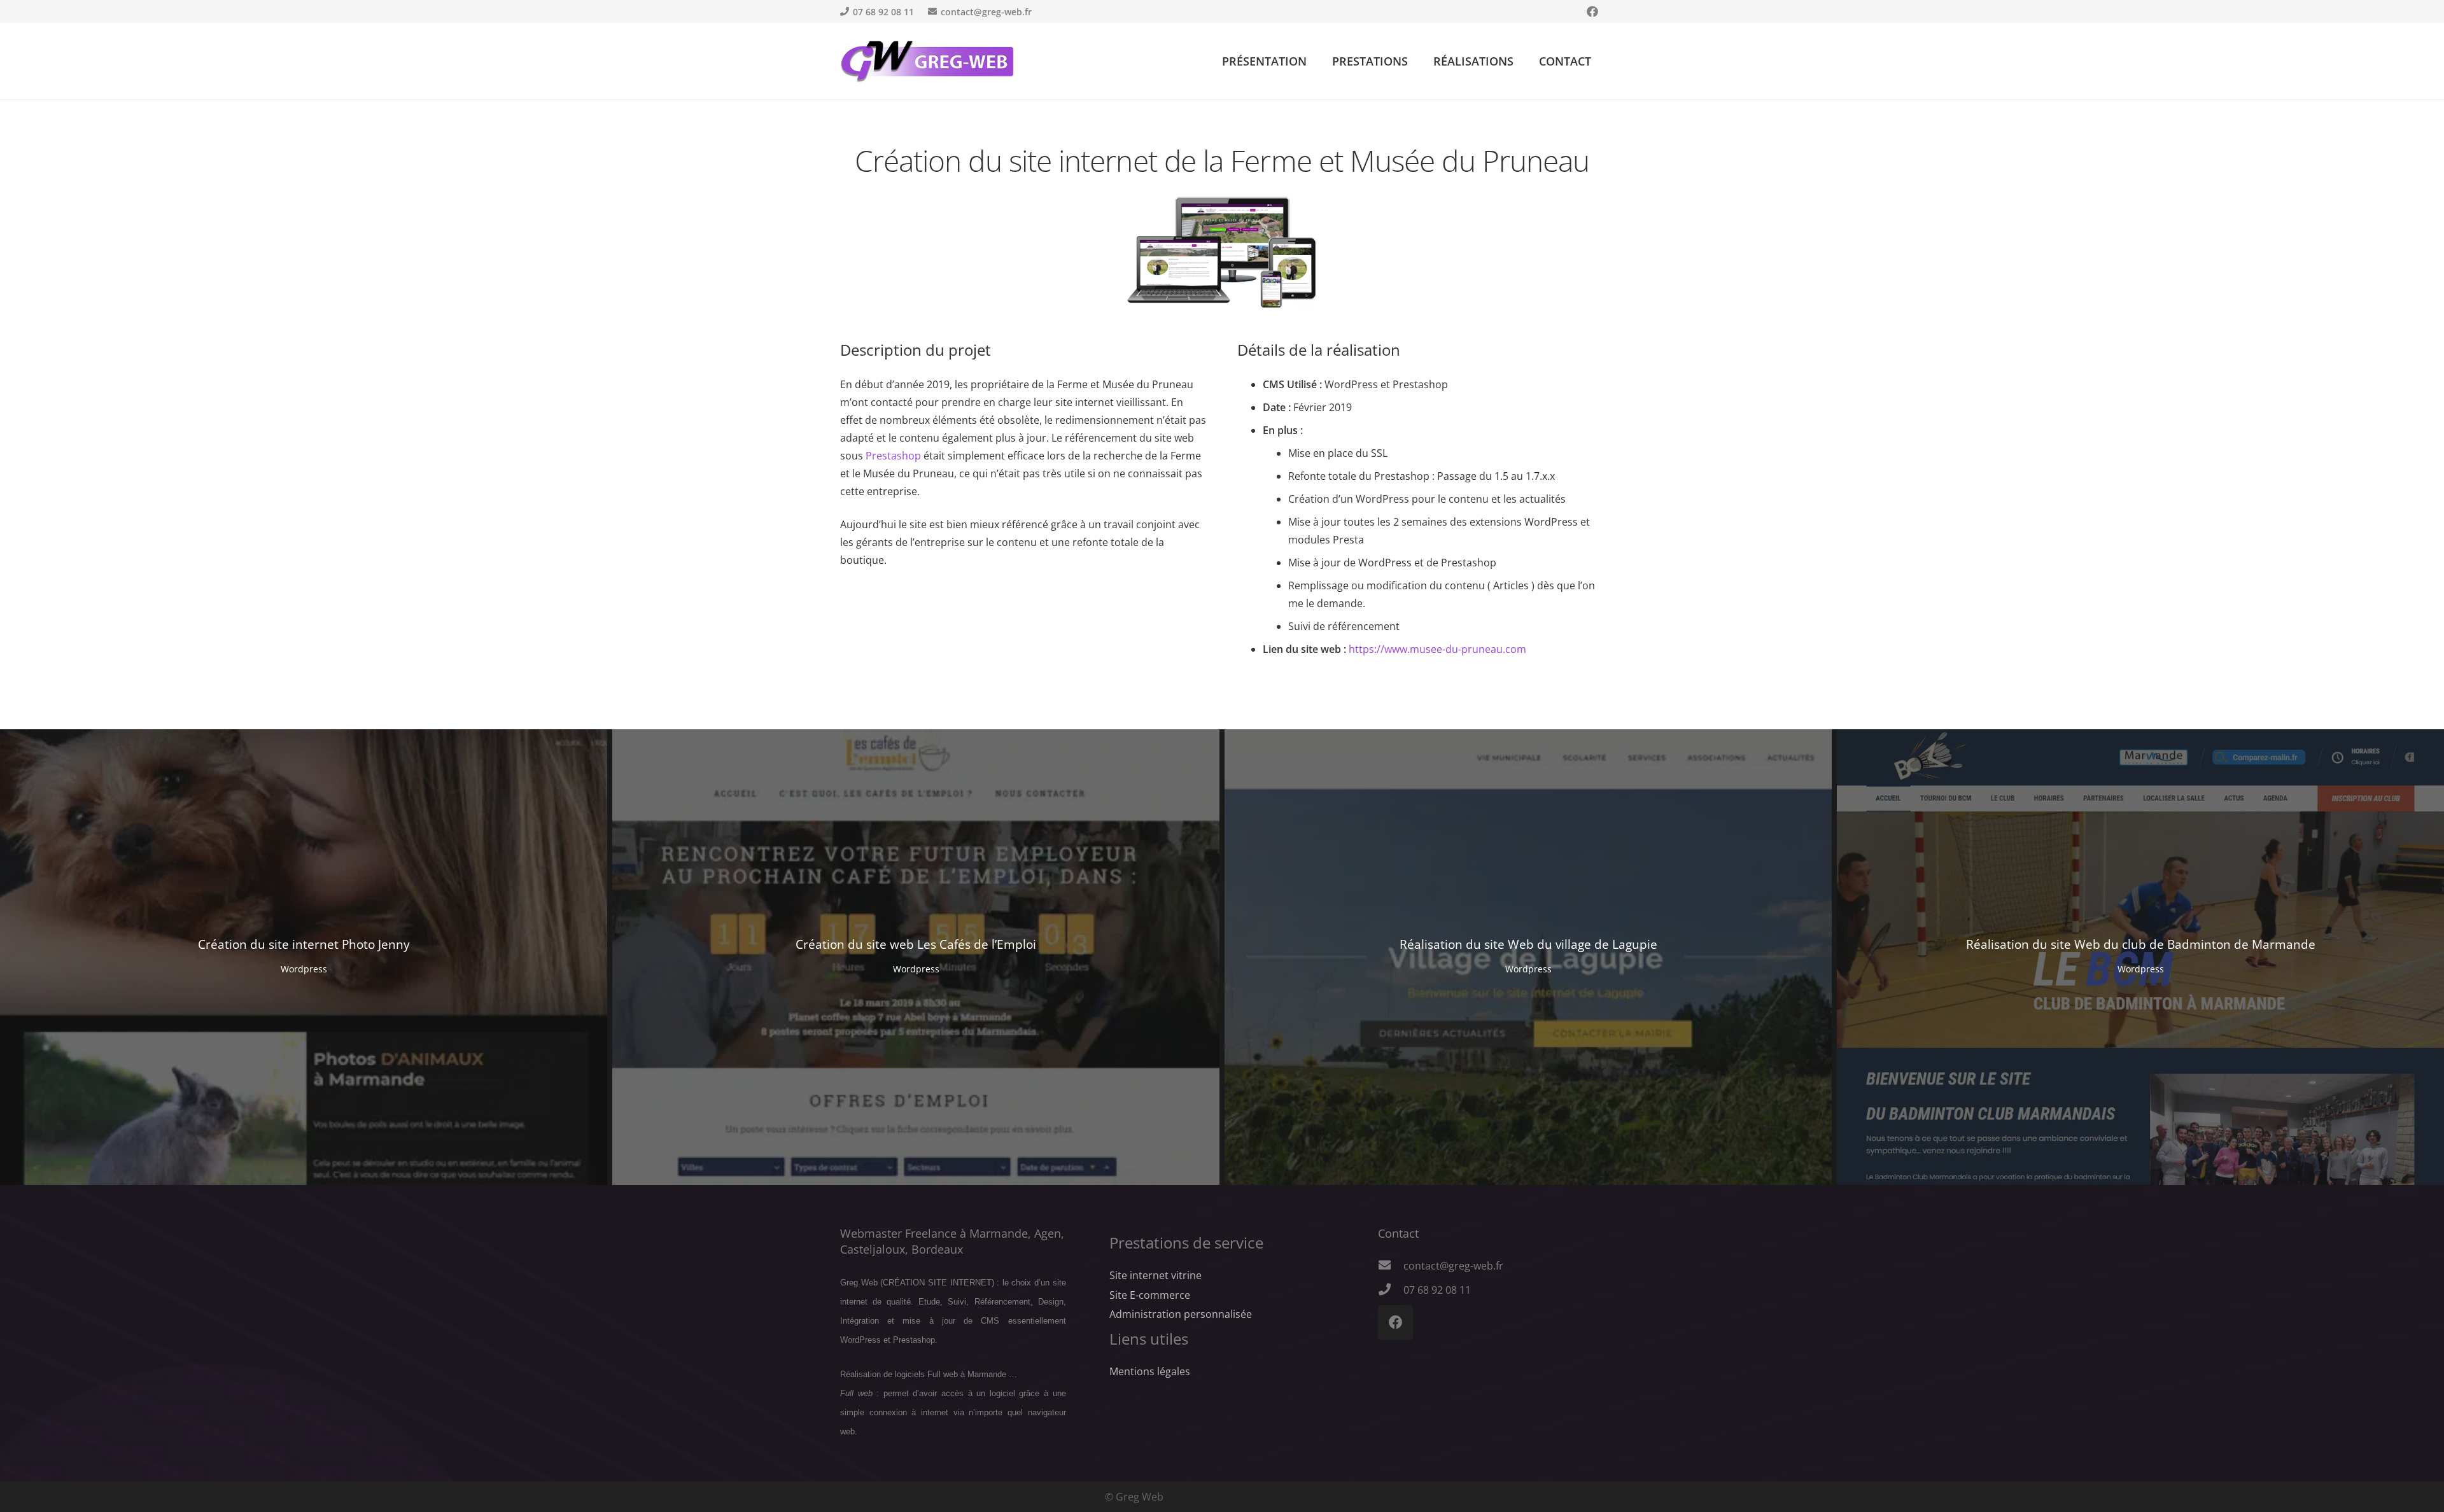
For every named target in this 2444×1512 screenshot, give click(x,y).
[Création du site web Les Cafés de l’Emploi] (916, 957)
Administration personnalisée (1181, 1314)
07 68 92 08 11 (1437, 1290)
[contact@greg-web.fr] (1391, 1266)
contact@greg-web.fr (1453, 1266)
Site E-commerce (1150, 1295)
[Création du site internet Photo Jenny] (304, 957)
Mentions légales (1150, 1371)
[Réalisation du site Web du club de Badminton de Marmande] (2140, 957)
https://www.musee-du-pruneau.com (1437, 649)
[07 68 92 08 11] (1391, 1290)
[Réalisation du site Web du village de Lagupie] (1528, 957)
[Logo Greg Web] (928, 61)
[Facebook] (1592, 11)
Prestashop (893, 456)
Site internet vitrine (1155, 1275)
